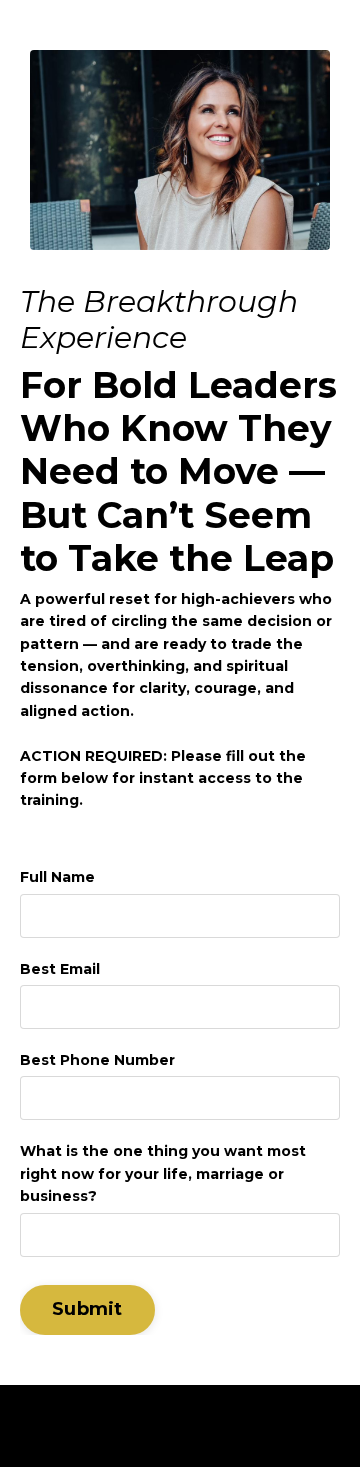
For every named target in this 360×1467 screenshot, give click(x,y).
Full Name (57, 877)
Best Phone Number (97, 1060)
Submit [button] (87, 1309)
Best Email (60, 969)
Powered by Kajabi (180, 1416)
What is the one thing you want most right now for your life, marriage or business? (163, 1173)
